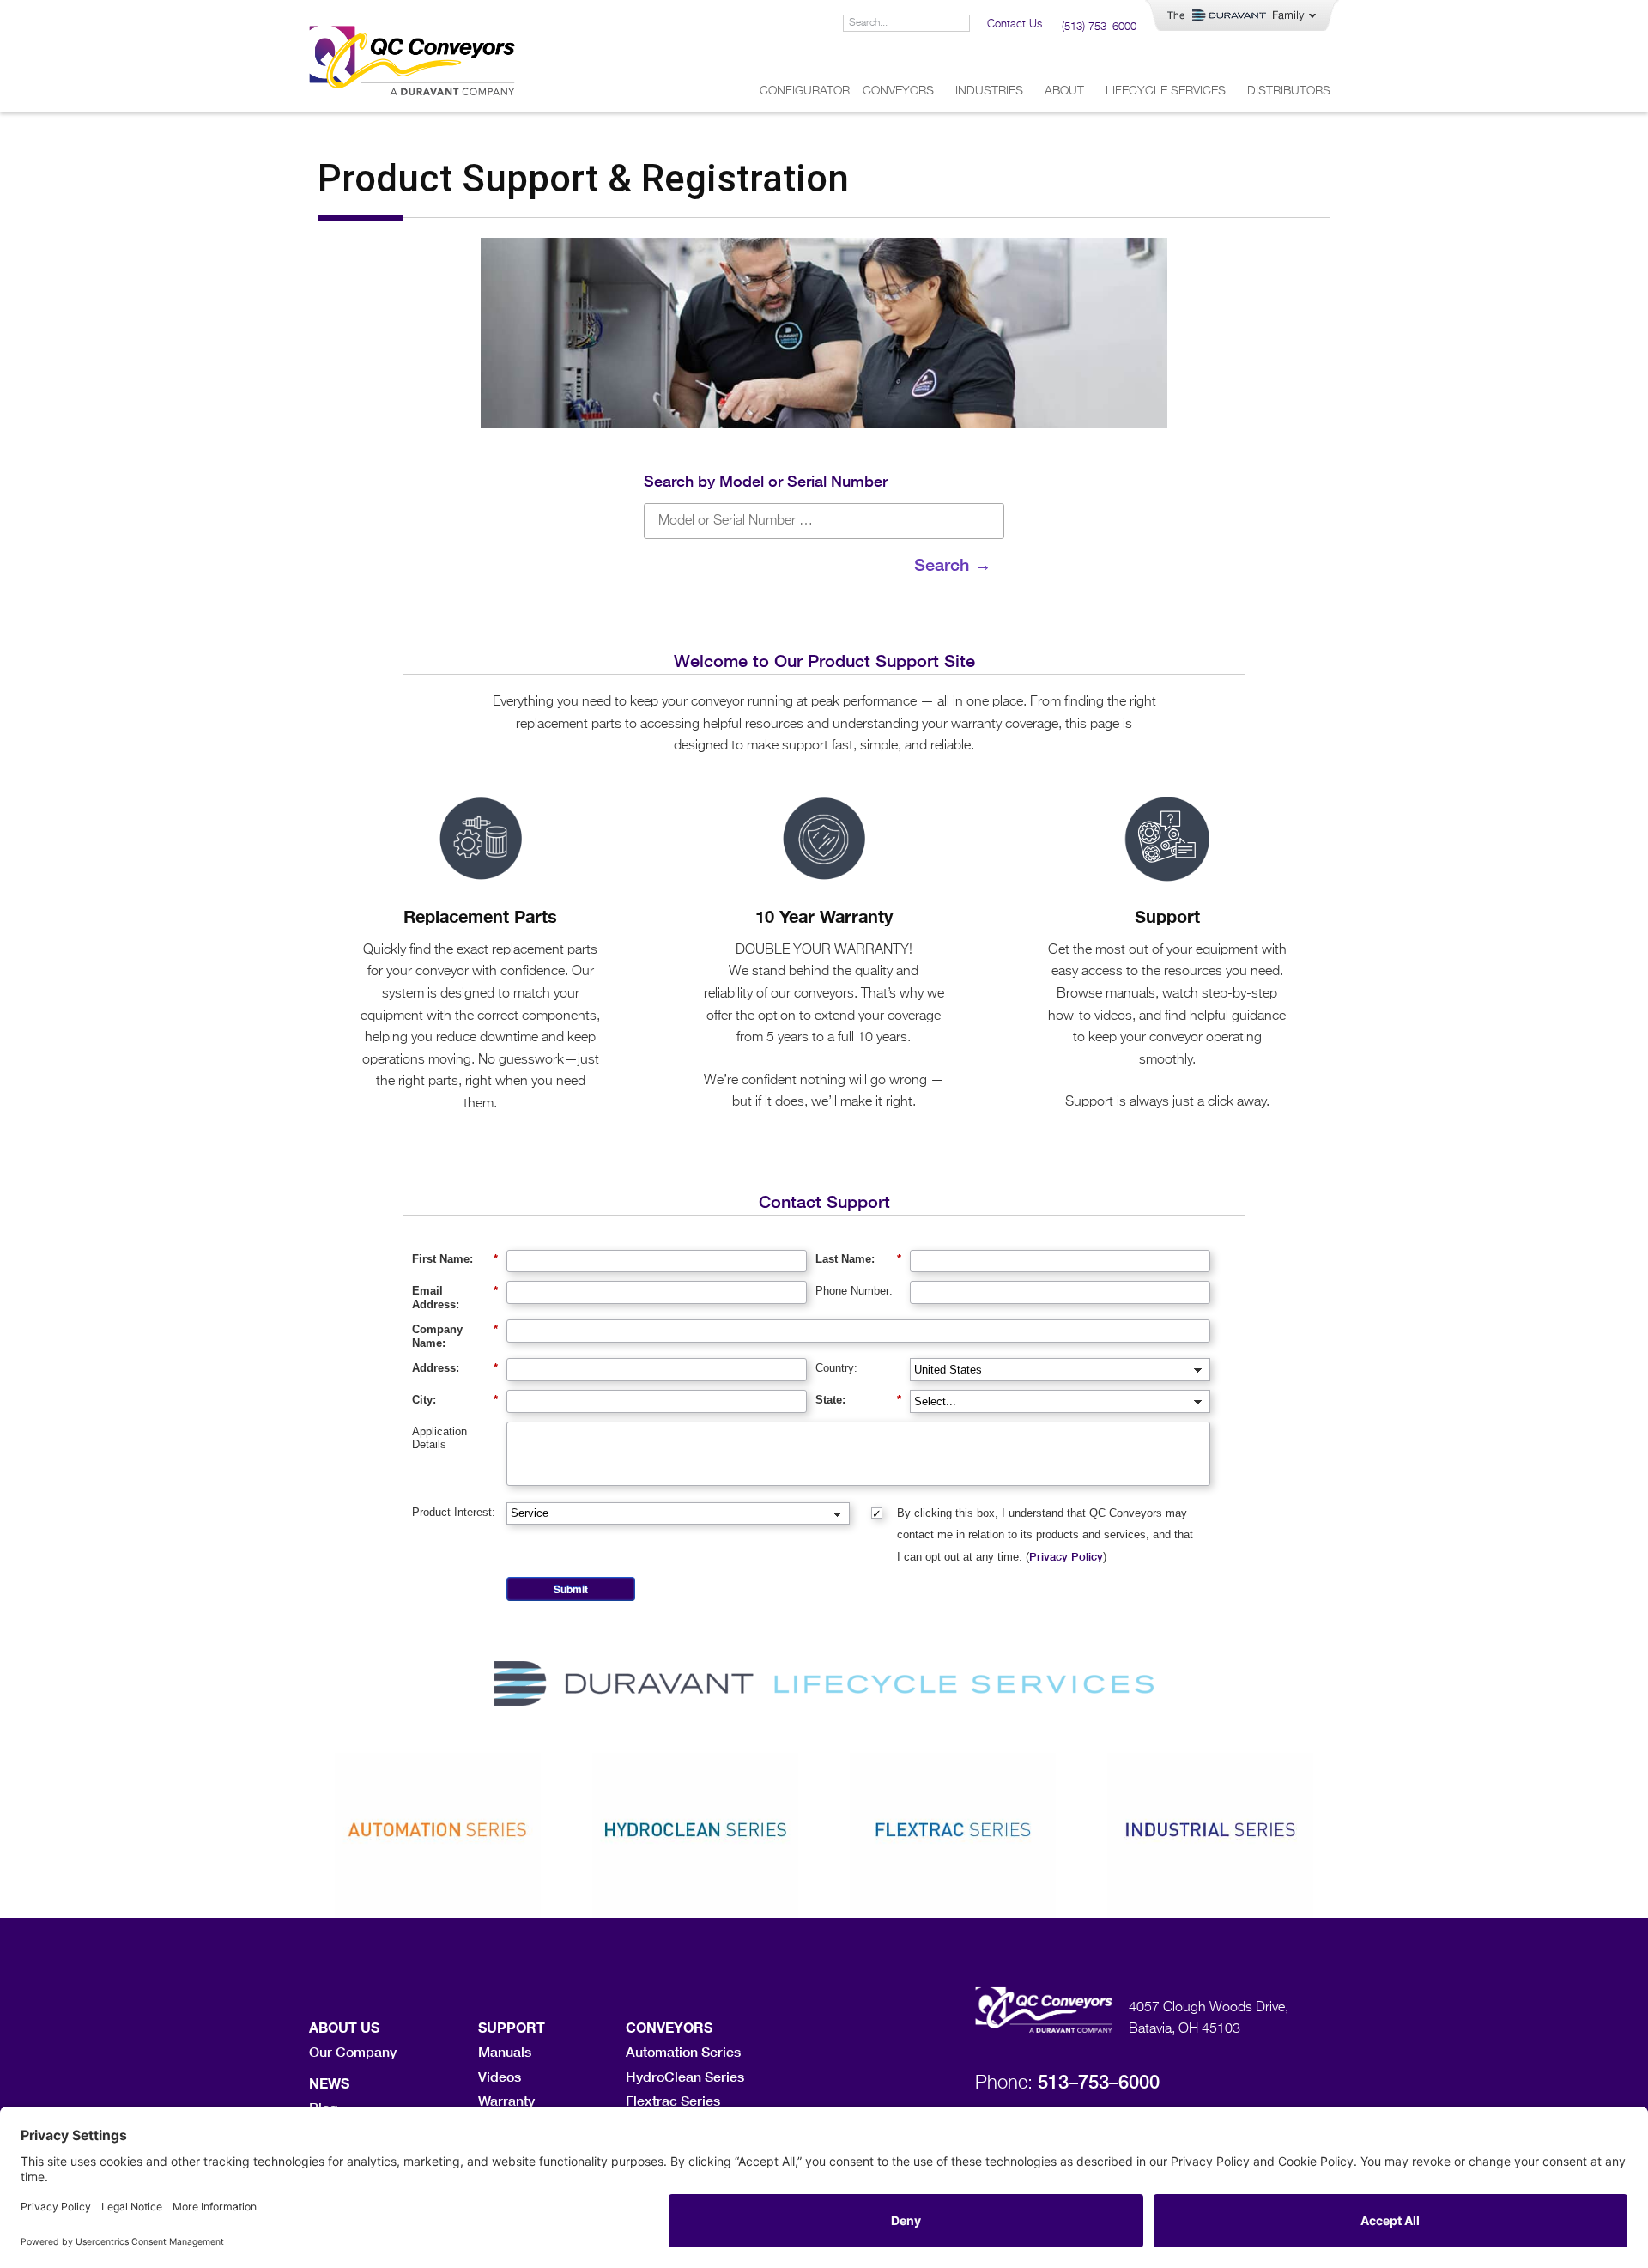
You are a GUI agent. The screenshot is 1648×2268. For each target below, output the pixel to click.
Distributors (1289, 91)
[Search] (960, 23)
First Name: (455, 1259)
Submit (571, 1589)
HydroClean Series (685, 2076)
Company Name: (455, 1336)
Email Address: (455, 1298)
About (1064, 91)
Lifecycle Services (1166, 91)
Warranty (506, 2100)
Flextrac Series (673, 2100)
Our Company (353, 2051)
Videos (500, 2076)
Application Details (439, 1438)
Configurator (805, 91)
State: (858, 1400)
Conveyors (898, 91)
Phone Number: (854, 1291)
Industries (989, 91)
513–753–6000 (1099, 2082)
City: (455, 1400)
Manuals (505, 2051)
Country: (836, 1368)
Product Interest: (454, 1512)
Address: (455, 1368)
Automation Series (683, 2051)
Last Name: (858, 1259)
